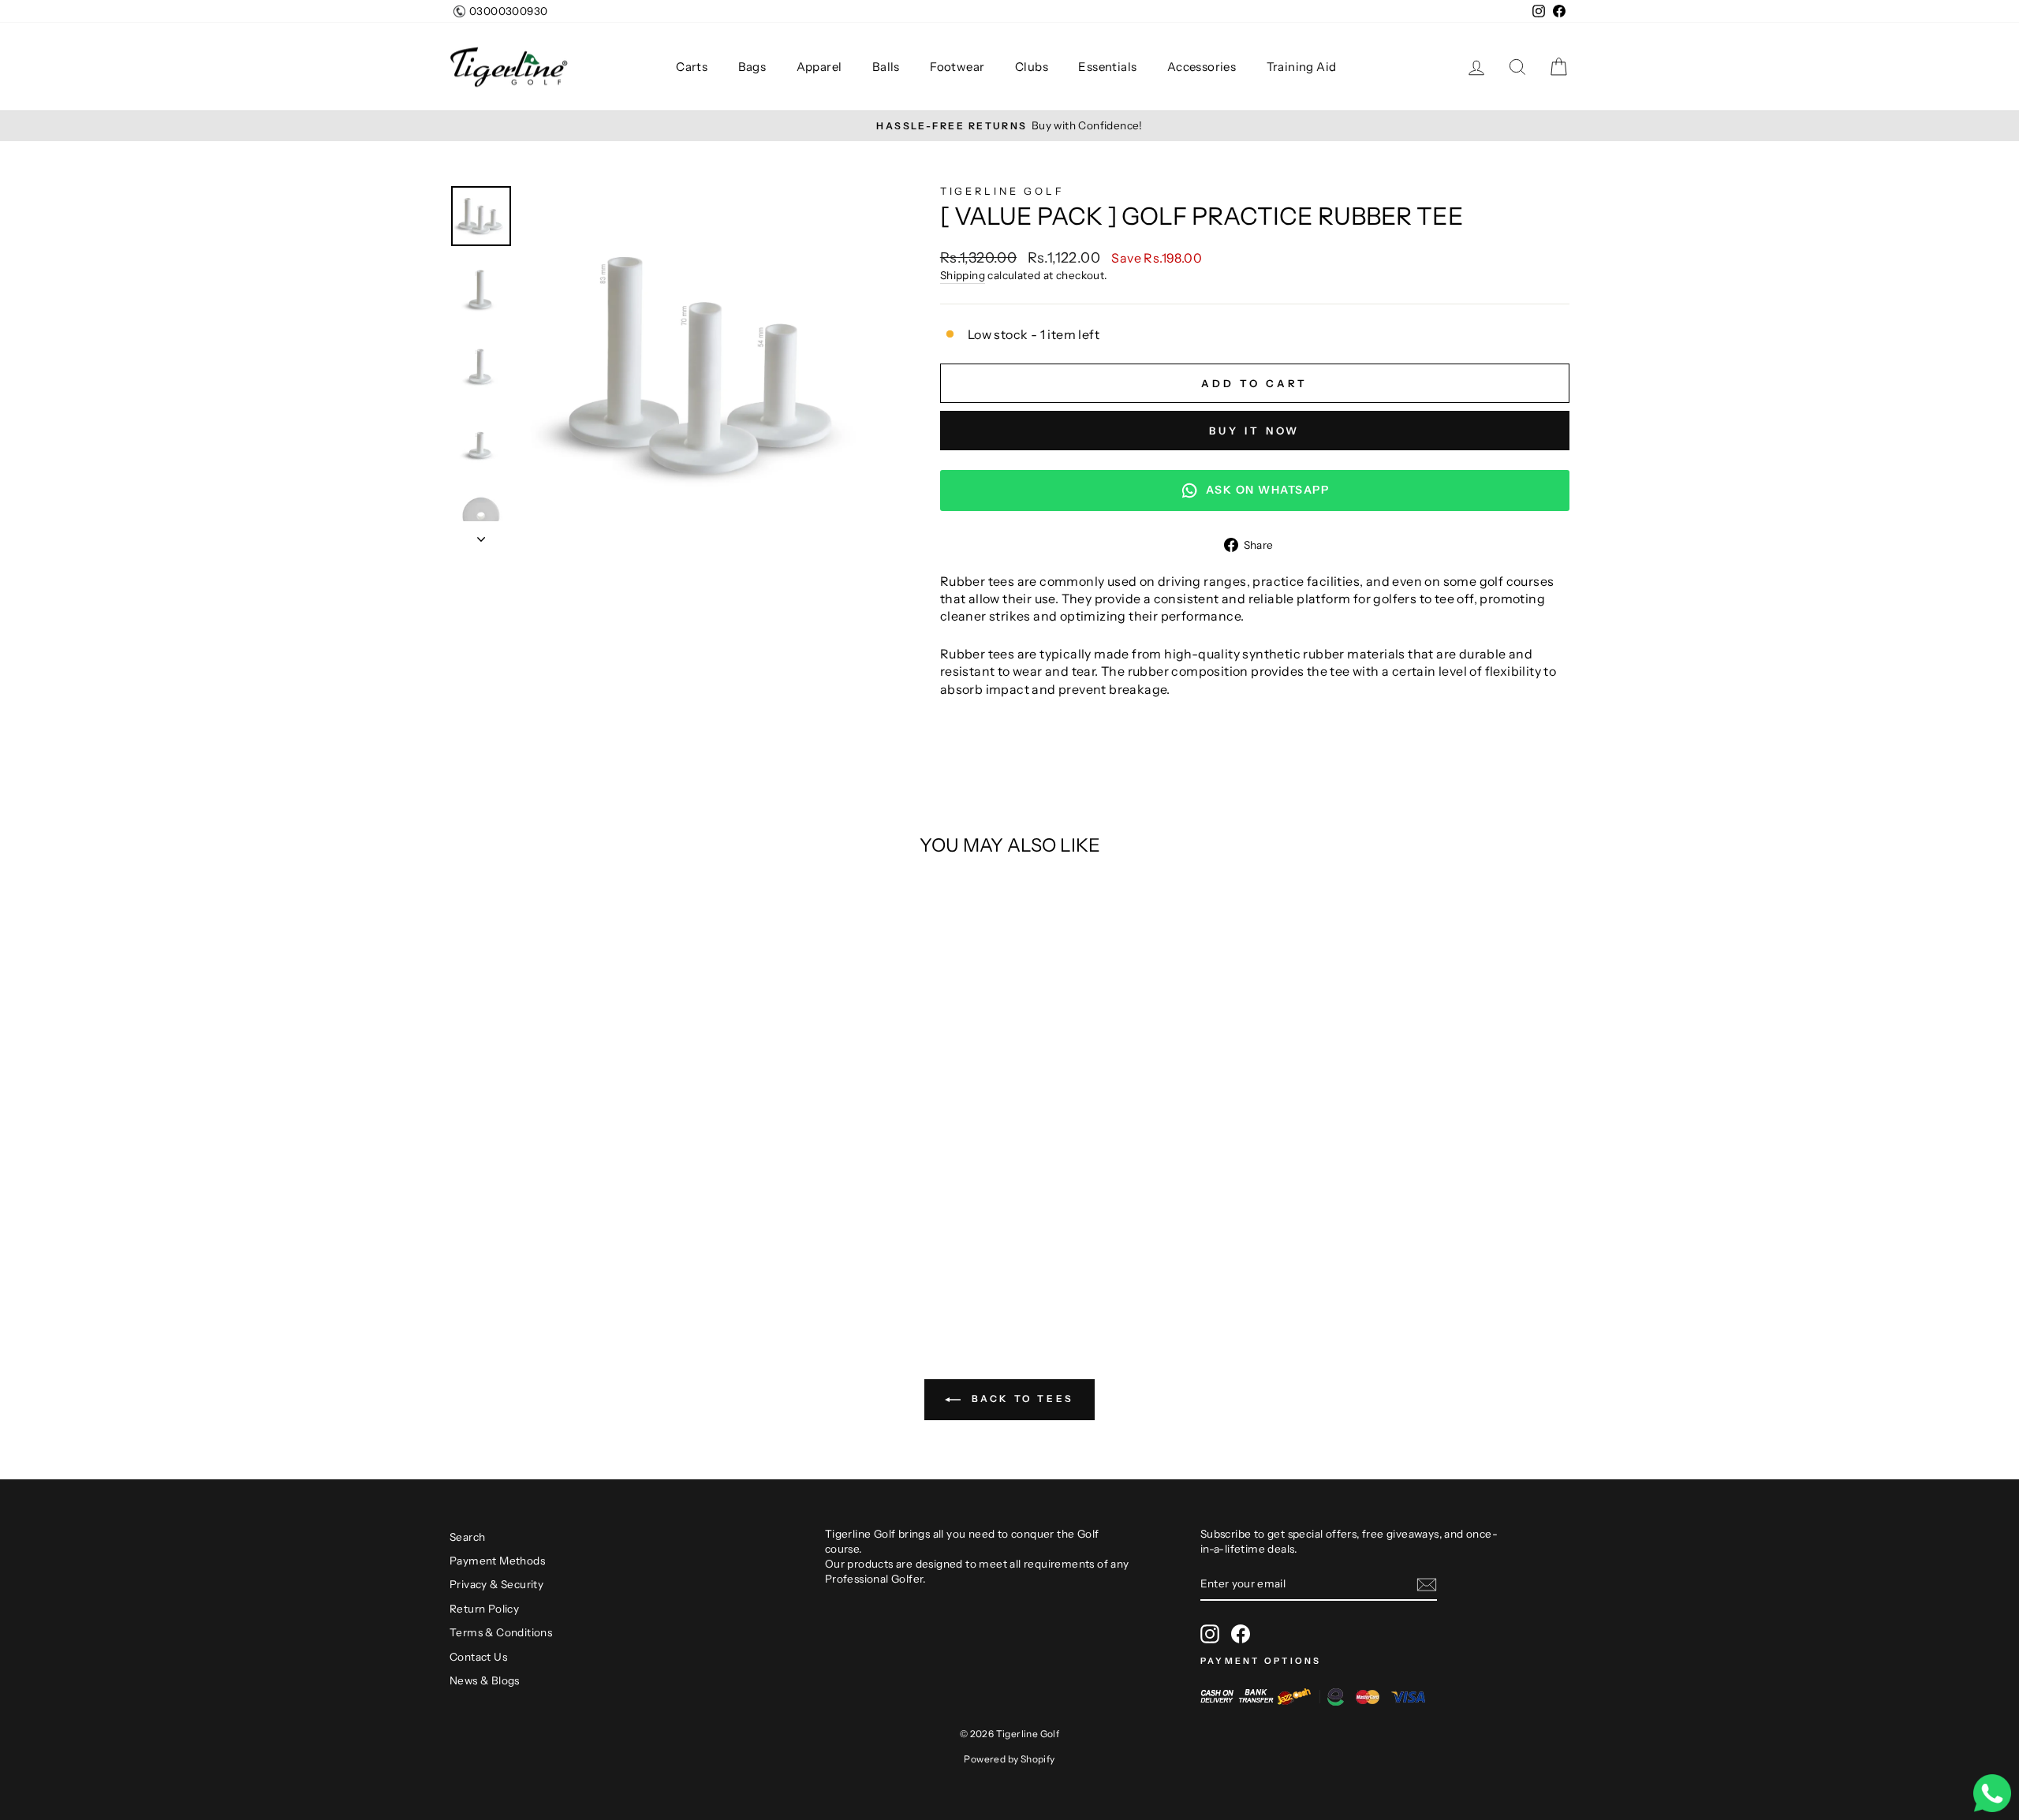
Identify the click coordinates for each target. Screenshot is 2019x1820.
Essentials (1108, 67)
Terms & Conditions (501, 1632)
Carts (693, 67)
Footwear (959, 67)
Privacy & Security (496, 1584)
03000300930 (508, 11)
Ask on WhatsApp (1268, 490)
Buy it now (1254, 431)
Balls (887, 67)
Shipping (963, 275)
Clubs (1033, 67)
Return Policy (484, 1609)
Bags (754, 67)
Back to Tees (1021, 1399)
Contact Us (478, 1657)
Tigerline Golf (1002, 191)
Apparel (821, 67)
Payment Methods (497, 1561)
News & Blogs (485, 1680)
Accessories (1203, 67)
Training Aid (1303, 67)
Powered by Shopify (1009, 1759)
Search (467, 1537)
